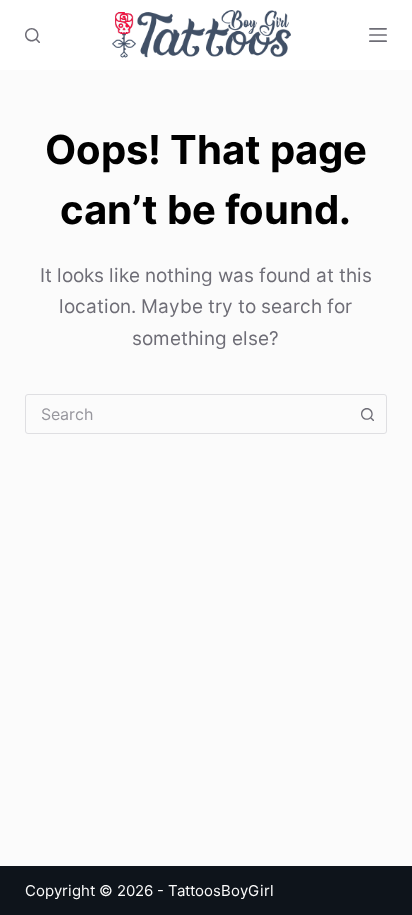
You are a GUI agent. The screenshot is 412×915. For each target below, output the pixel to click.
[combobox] (187, 414)
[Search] (32, 35)
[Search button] (367, 414)
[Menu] (378, 35)
